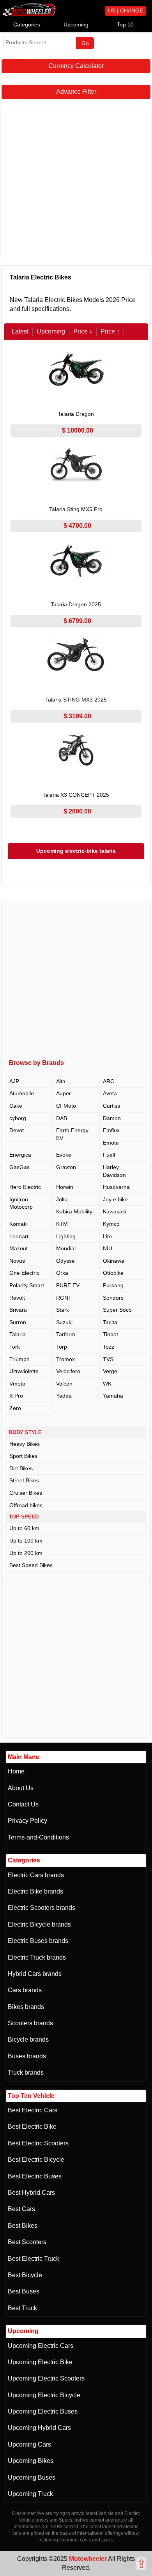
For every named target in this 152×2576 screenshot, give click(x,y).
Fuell (109, 1155)
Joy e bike (115, 1199)
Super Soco (117, 1310)
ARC (109, 1081)
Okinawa (114, 1261)
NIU (108, 1248)
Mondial (66, 1248)
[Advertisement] (76, 181)
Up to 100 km (26, 1541)
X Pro (16, 1396)
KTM (62, 1224)
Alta (61, 1081)
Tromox (65, 1359)
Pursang (113, 1285)
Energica (20, 1155)
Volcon (64, 1384)
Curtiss (111, 1106)
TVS (108, 1359)
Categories (27, 24)
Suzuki (64, 1322)
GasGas (19, 1167)
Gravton (66, 1167)
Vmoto (17, 1384)
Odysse (65, 1261)
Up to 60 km (24, 1528)
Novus (17, 1261)
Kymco (111, 1224)
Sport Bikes (23, 1456)
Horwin (65, 1187)
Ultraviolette (24, 1371)
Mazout (19, 1248)
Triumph (19, 1359)
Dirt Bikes (21, 1468)
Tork (15, 1347)
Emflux (111, 1130)
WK (107, 1384)
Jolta (62, 1199)
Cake (16, 1106)
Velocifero (68, 1371)
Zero (15, 1408)
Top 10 (125, 24)
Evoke (64, 1155)
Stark (63, 1310)
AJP (14, 1081)
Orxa (62, 1273)
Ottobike (113, 1273)
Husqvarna (116, 1187)
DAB (62, 1118)
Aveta (110, 1093)
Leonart (19, 1236)
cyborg (18, 1118)
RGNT (64, 1298)
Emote (111, 1143)
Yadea (64, 1396)
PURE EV (68, 1285)
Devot (17, 1130)
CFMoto (66, 1106)
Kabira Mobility (74, 1211)
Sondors (113, 1298)
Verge (110, 1371)
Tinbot (110, 1334)
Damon (112, 1118)
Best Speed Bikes (31, 1565)
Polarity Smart (27, 1285)
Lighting (66, 1236)
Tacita (110, 1322)
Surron (18, 1322)
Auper (64, 1093)
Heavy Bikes (25, 1444)
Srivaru (18, 1310)
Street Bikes (24, 1480)
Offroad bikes (26, 1505)
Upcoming (76, 24)
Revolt (17, 1298)
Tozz (109, 1347)
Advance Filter (76, 92)
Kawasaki (115, 1211)
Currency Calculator (76, 66)
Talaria (18, 1334)
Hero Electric (25, 1187)
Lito (107, 1236)
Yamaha (113, 1396)
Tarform (66, 1334)
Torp (62, 1347)
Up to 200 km (26, 1553)
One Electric (24, 1273)
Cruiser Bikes (26, 1493)
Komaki (19, 1224)
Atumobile (22, 1093)
